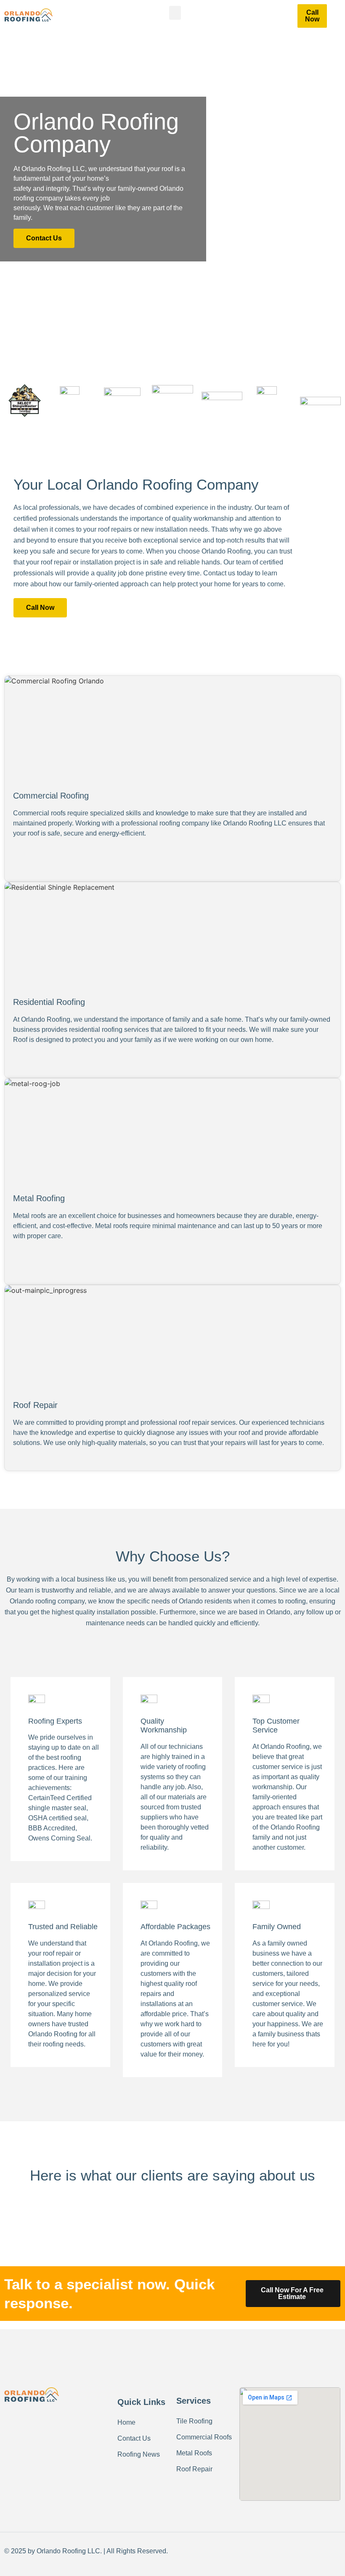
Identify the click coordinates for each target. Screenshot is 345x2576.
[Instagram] (28, 2418)
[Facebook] (9, 2418)
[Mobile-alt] (47, 2418)
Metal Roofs (194, 2453)
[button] (175, 13)
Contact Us (134, 2438)
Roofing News (139, 2454)
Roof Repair (194, 2469)
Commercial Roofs (204, 2437)
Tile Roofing (194, 2421)
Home (126, 2422)
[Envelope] (66, 2418)
